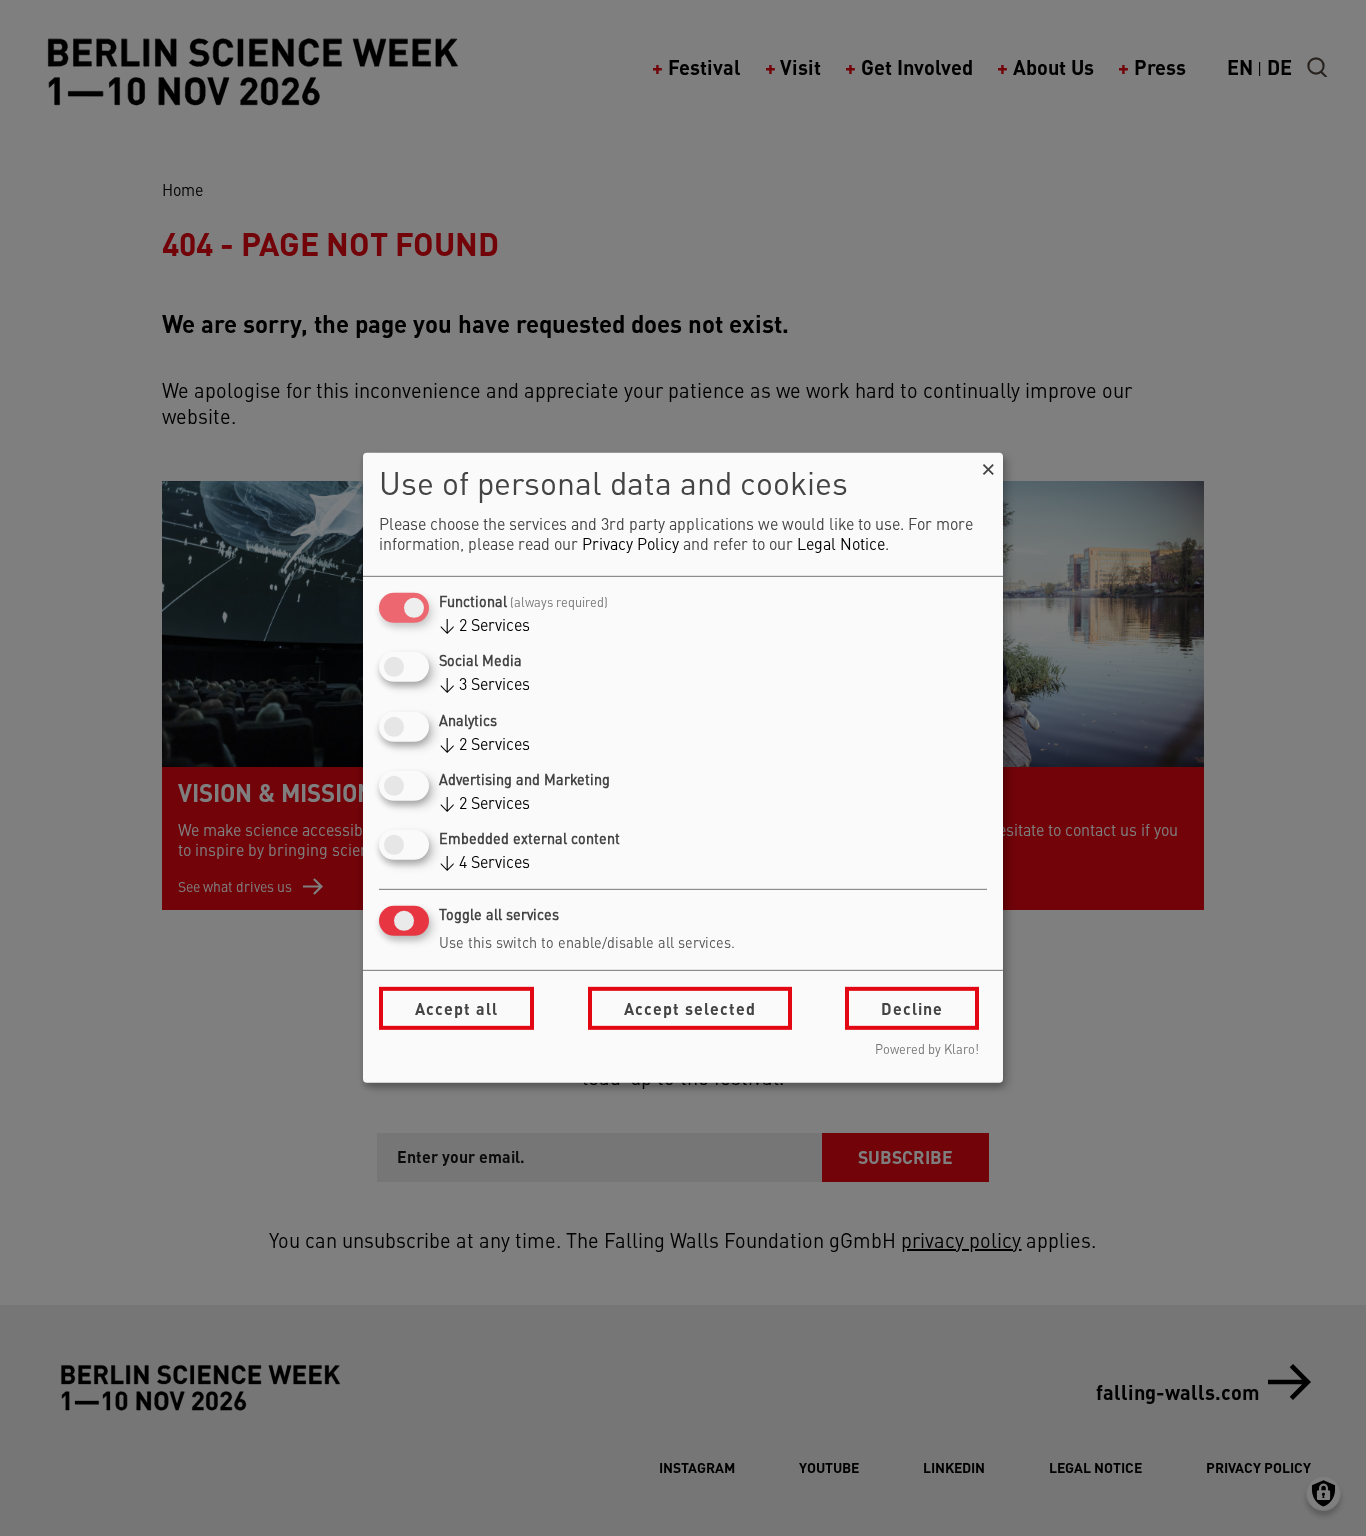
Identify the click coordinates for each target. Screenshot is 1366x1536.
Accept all (456, 1008)
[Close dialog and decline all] (988, 465)
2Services (484, 627)
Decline (912, 1008)
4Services (484, 864)
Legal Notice (841, 546)
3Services (484, 686)
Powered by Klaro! (927, 1050)
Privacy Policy (630, 546)
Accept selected (690, 1008)
